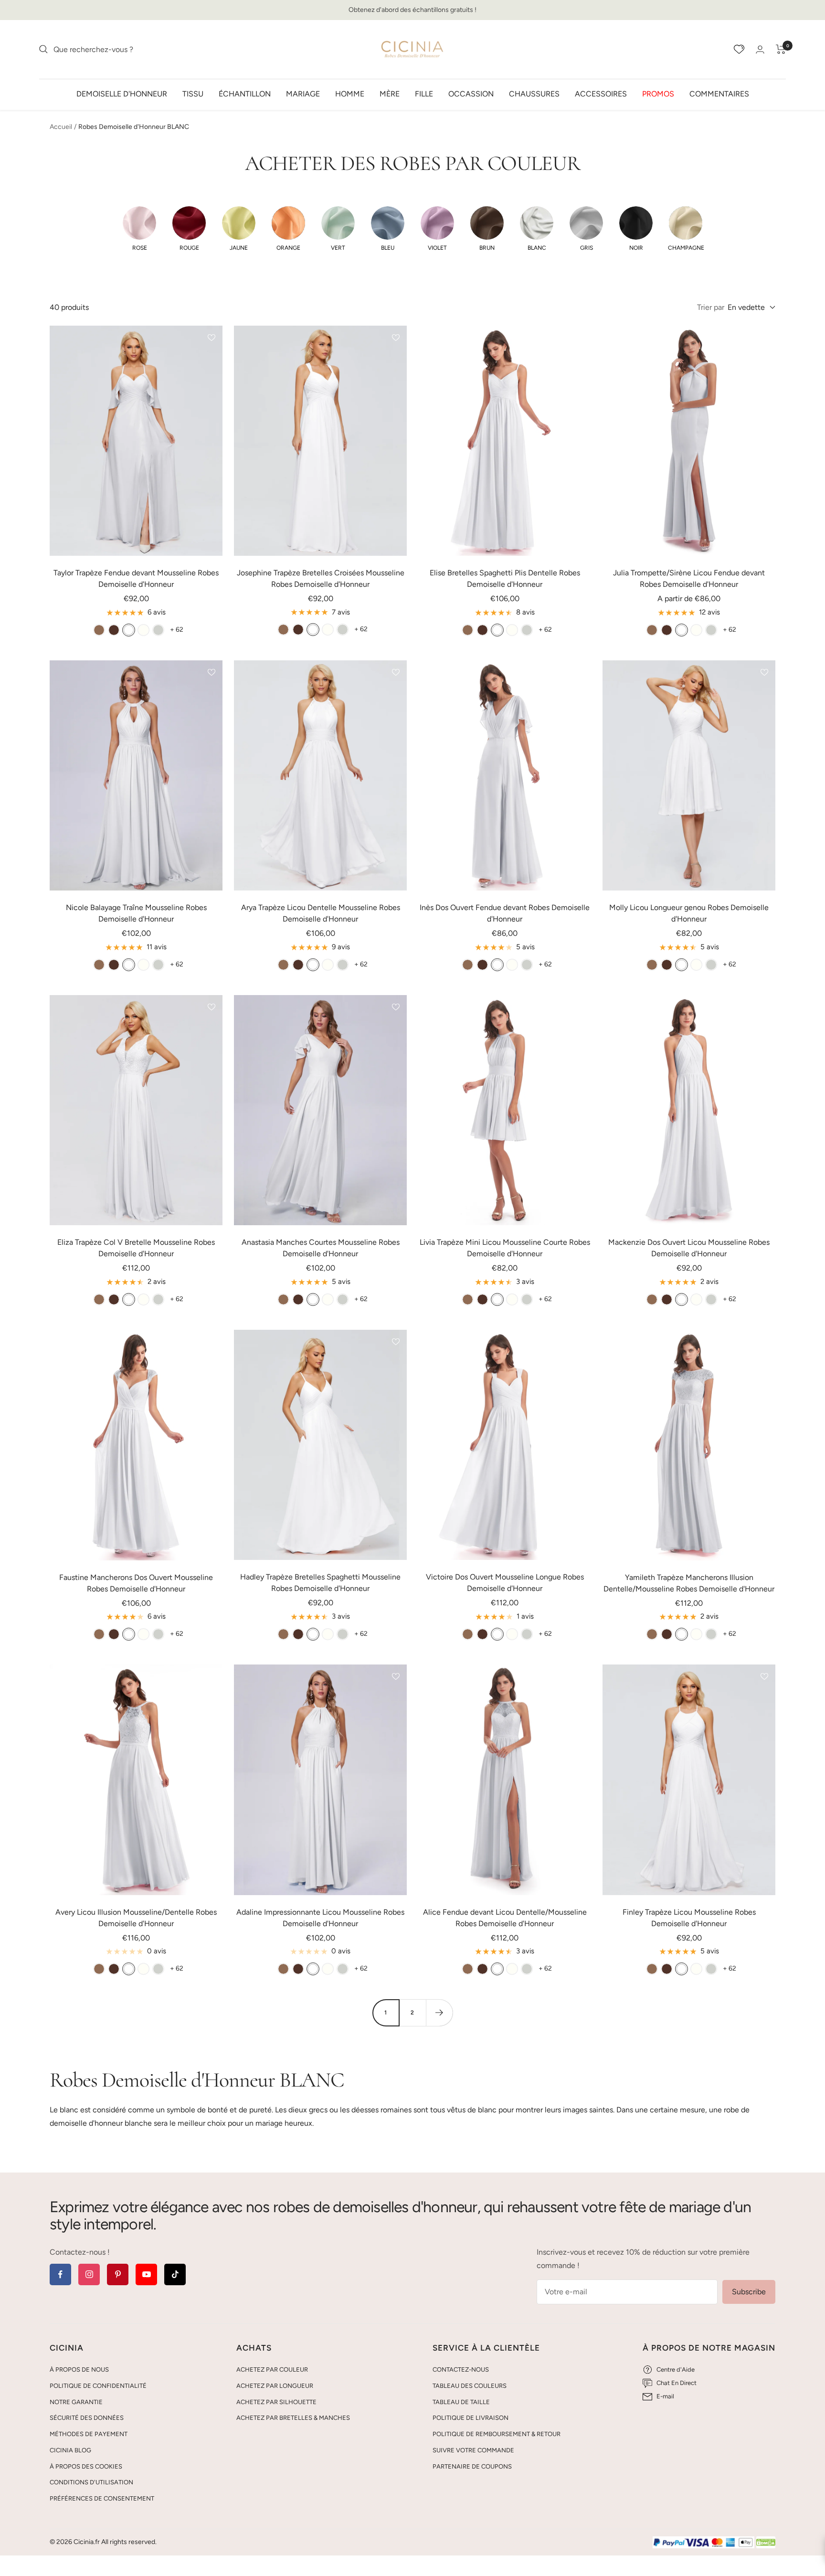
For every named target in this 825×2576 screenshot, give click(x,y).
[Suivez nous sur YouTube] (146, 2274)
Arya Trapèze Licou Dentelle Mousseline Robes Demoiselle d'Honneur (321, 913)
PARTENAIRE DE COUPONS (472, 2466)
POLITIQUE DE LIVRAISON (471, 2418)
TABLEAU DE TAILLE (461, 2402)
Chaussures (534, 93)
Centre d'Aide (676, 2369)
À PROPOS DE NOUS (79, 2369)
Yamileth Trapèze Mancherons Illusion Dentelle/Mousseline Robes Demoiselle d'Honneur (689, 1583)
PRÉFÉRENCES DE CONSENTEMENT (102, 2498)
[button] (139, 229)
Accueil (61, 127)
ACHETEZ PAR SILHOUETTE (276, 2402)
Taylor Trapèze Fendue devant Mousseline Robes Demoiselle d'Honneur (136, 578)
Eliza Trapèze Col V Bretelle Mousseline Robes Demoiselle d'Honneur (136, 1248)
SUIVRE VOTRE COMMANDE (473, 2450)
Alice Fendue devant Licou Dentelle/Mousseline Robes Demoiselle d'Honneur (505, 1918)
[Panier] (781, 49)
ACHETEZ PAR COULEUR (272, 2369)
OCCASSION (471, 93)
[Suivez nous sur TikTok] (175, 2274)
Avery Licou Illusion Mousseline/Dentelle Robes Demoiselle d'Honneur (136, 1918)
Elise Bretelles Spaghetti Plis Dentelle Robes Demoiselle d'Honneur (505, 578)
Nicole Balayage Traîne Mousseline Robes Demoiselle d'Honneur (136, 913)
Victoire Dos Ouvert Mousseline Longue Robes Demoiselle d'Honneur (505, 1583)
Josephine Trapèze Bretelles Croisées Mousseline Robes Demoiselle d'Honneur (321, 578)
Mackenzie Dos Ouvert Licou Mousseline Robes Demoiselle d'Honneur (689, 1248)
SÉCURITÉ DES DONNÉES (87, 2418)
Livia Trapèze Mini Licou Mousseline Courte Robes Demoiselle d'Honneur (505, 1248)
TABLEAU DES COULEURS (470, 2386)
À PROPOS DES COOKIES (86, 2466)
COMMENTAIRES (719, 93)
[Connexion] (760, 49)
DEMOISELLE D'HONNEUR (122, 93)
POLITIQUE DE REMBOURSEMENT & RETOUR (497, 2434)
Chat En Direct (677, 2383)
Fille (424, 93)
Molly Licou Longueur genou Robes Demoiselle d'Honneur (689, 913)
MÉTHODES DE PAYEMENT (89, 2434)
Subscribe (749, 2292)
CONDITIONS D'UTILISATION (91, 2482)
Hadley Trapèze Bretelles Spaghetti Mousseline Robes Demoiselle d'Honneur (320, 1583)
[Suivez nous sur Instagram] (89, 2274)
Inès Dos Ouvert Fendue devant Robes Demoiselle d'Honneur (505, 913)
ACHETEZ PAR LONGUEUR (275, 2386)
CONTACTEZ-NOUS (461, 2369)
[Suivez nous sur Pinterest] (118, 2274)
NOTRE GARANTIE (76, 2402)
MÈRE (390, 93)
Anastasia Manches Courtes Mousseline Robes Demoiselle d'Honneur (321, 1248)
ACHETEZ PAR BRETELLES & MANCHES (293, 2418)
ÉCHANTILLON (245, 93)
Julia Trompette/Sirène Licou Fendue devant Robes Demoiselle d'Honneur (689, 578)
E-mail (665, 2396)
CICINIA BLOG (70, 2450)
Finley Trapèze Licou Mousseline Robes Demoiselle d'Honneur (689, 1918)
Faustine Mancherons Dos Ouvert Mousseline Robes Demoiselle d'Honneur (136, 1583)
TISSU (193, 93)
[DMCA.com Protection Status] (766, 2543)
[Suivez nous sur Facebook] (60, 2274)
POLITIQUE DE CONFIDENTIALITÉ (98, 2386)
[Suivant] (439, 2013)
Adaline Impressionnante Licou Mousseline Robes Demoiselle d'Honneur (320, 1918)
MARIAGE (303, 93)
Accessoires (601, 93)
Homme (350, 93)
